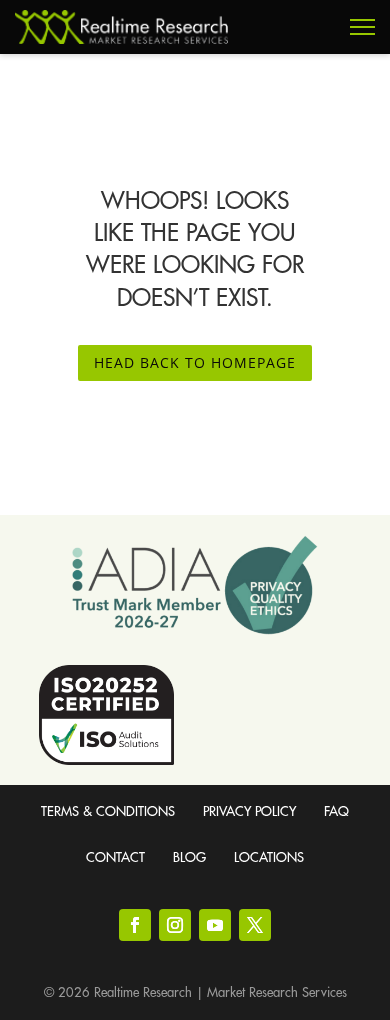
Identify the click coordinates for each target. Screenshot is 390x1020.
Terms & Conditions (108, 811)
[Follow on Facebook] (135, 925)
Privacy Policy (249, 811)
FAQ (336, 811)
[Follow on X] (255, 925)
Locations (269, 857)
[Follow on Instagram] (175, 925)
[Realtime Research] (121, 27)
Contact (115, 857)
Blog (189, 857)
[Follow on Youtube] (215, 925)
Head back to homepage (195, 362)
